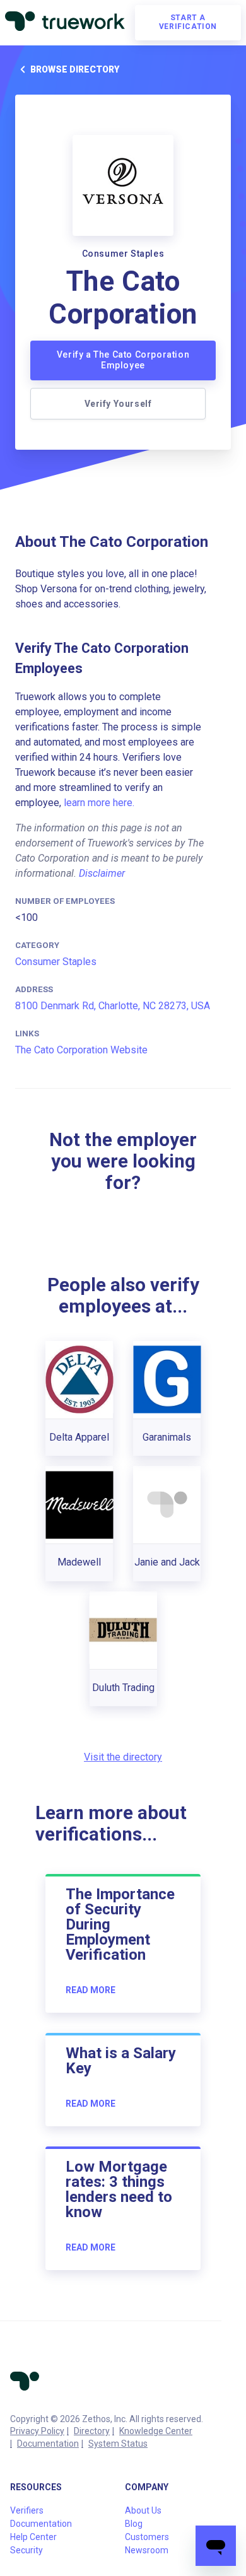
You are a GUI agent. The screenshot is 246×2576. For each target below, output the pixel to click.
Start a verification (188, 22)
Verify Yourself (118, 404)
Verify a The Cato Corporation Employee (123, 360)
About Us (143, 2510)
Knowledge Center (156, 2431)
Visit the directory (123, 1757)
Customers (147, 2537)
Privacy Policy (37, 2431)
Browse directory (75, 69)
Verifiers (27, 2510)
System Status (118, 2444)
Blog (134, 2524)
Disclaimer (102, 873)
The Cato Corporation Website (81, 1050)
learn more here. (99, 803)
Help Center (33, 2537)
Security (26, 2550)
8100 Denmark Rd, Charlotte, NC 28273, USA (113, 1006)
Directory (92, 2431)
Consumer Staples (56, 962)
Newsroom (147, 2550)
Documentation (48, 2444)
